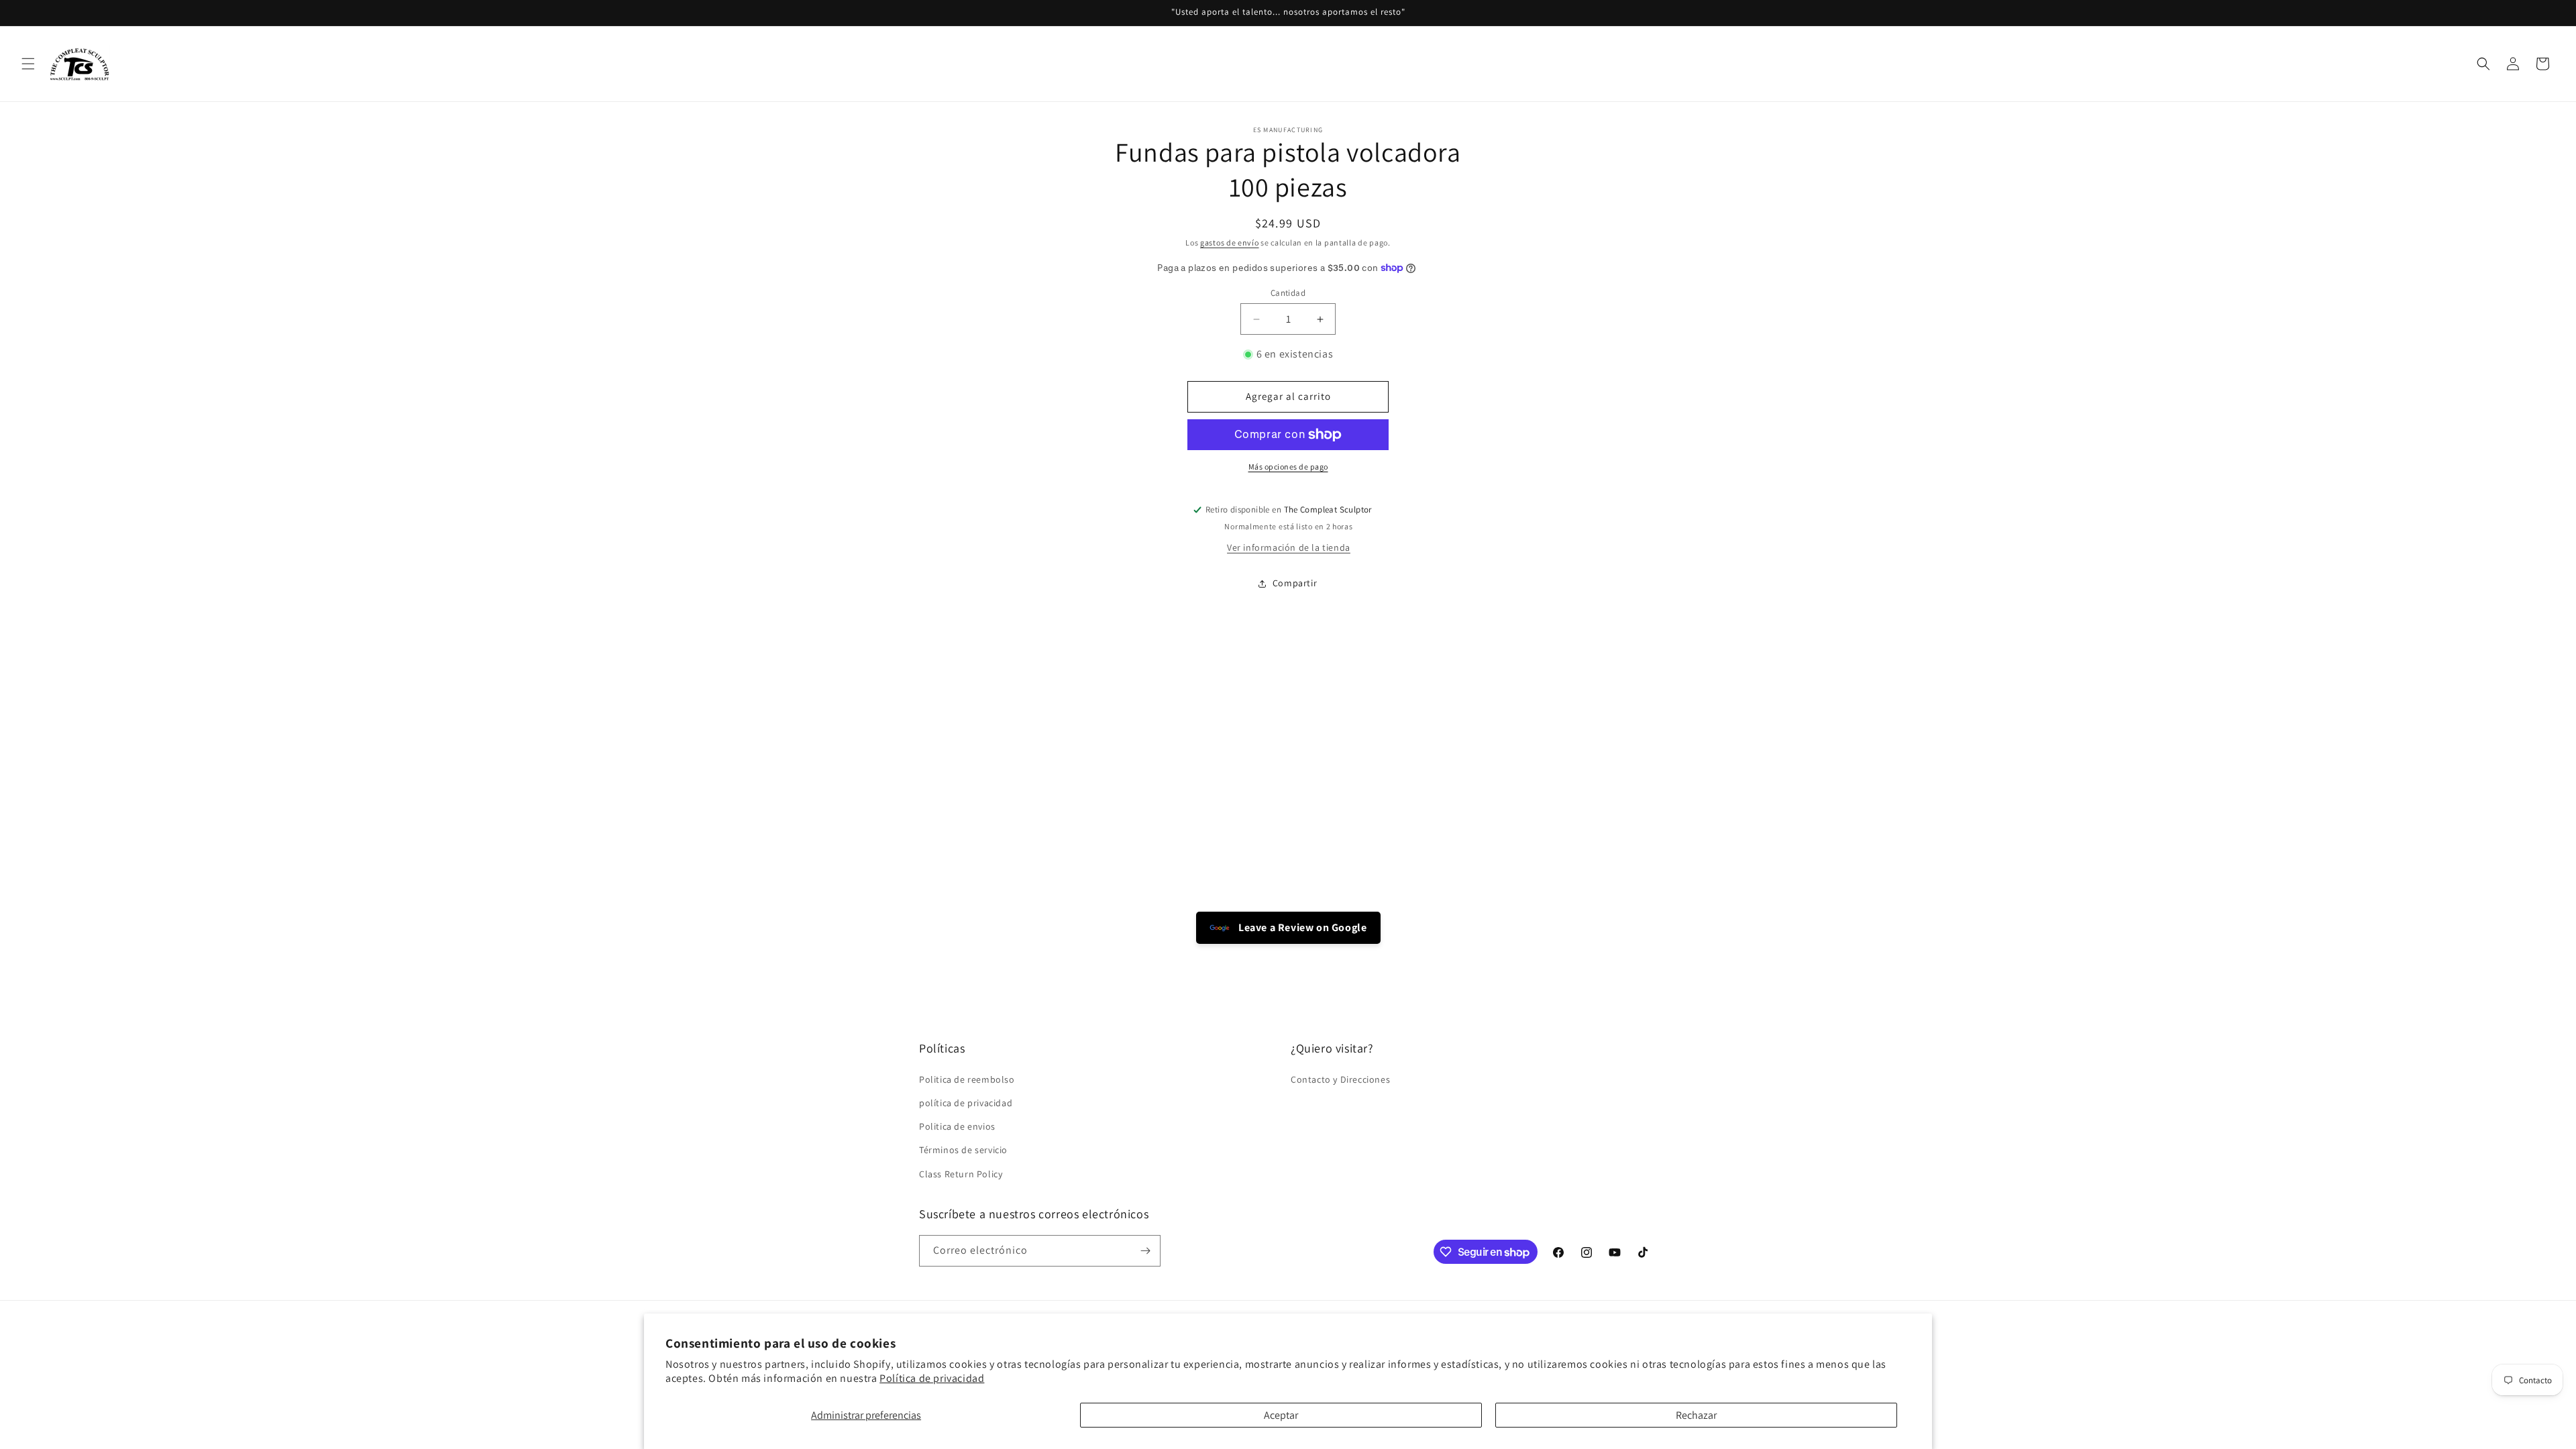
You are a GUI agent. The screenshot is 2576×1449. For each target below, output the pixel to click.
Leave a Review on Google (1302, 927)
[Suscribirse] (1145, 1251)
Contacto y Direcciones (1340, 1079)
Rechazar (1696, 1415)
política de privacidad (966, 1103)
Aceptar (1281, 1415)
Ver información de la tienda (1289, 547)
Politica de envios (957, 1126)
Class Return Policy (961, 1174)
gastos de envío (1230, 243)
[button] (28, 64)
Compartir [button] (1295, 583)
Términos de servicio (963, 1150)
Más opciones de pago (1288, 467)
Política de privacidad (932, 1378)
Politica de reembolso (967, 1079)
